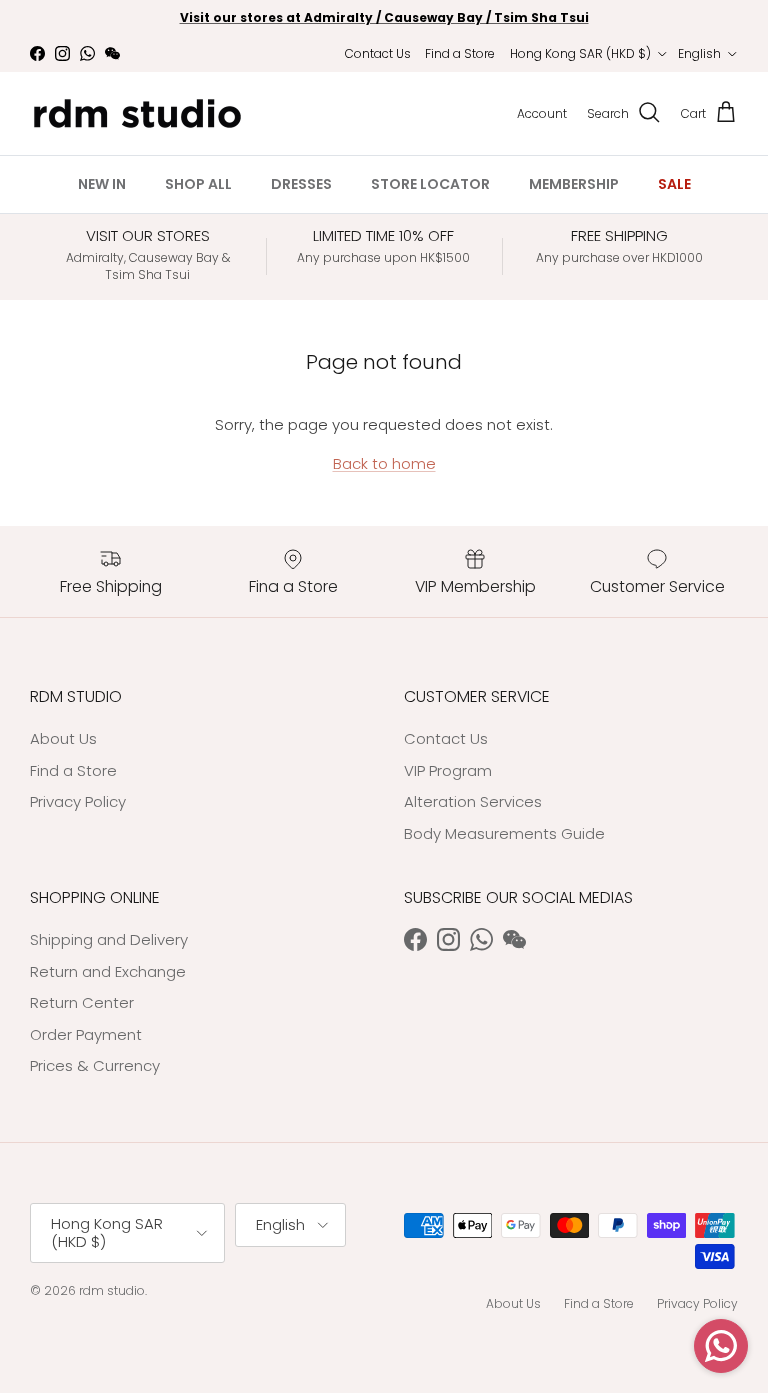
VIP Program (448, 770)
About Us (63, 738)
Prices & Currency (95, 1065)
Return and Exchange (108, 971)
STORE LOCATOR (430, 184)
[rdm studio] (137, 113)
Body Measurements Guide (504, 833)
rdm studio (112, 1290)
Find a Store (460, 53)
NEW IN (102, 184)
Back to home (384, 463)
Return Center (82, 1002)
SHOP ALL (198, 184)
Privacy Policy (78, 801)
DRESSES (301, 184)
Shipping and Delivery (109, 939)
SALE (674, 184)
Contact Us (378, 53)
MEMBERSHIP (574, 184)
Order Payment (86, 1034)
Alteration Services (473, 801)
